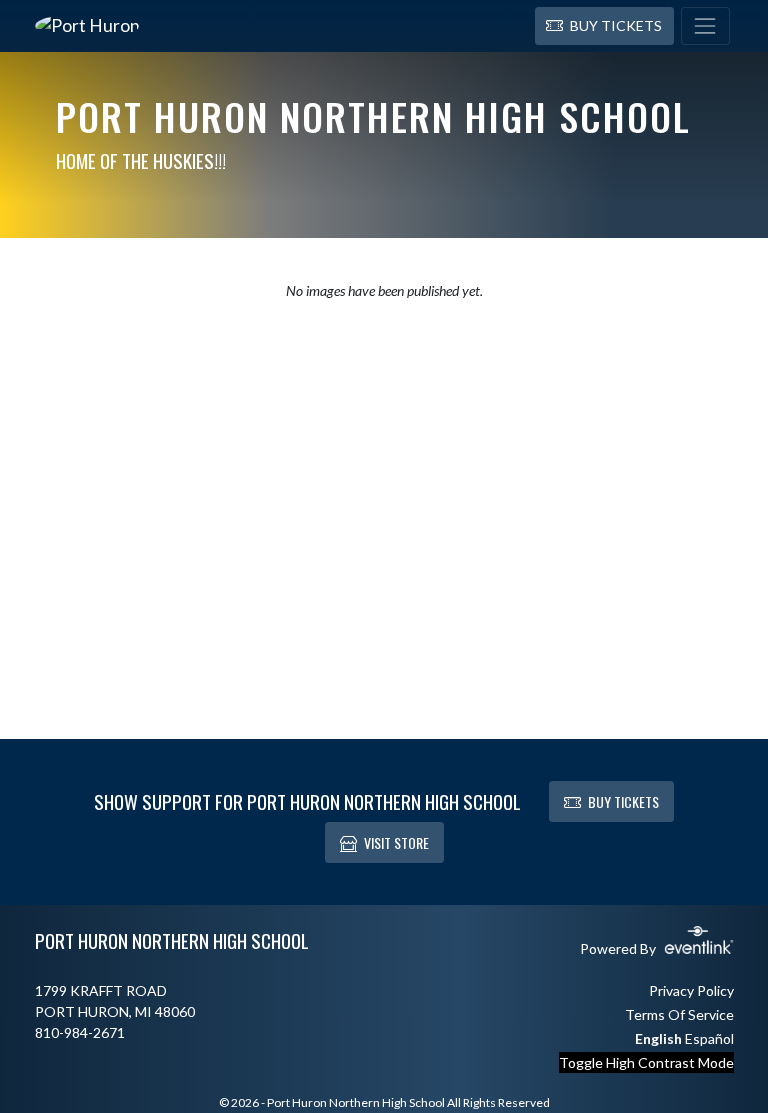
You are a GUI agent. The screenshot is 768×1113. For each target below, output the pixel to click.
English (658, 1038)
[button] (604, 26)
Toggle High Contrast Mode (646, 1062)
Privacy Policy (691, 990)
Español (709, 1038)
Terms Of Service (679, 1014)
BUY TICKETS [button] (623, 801)
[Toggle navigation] (705, 26)
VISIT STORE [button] (396, 842)
